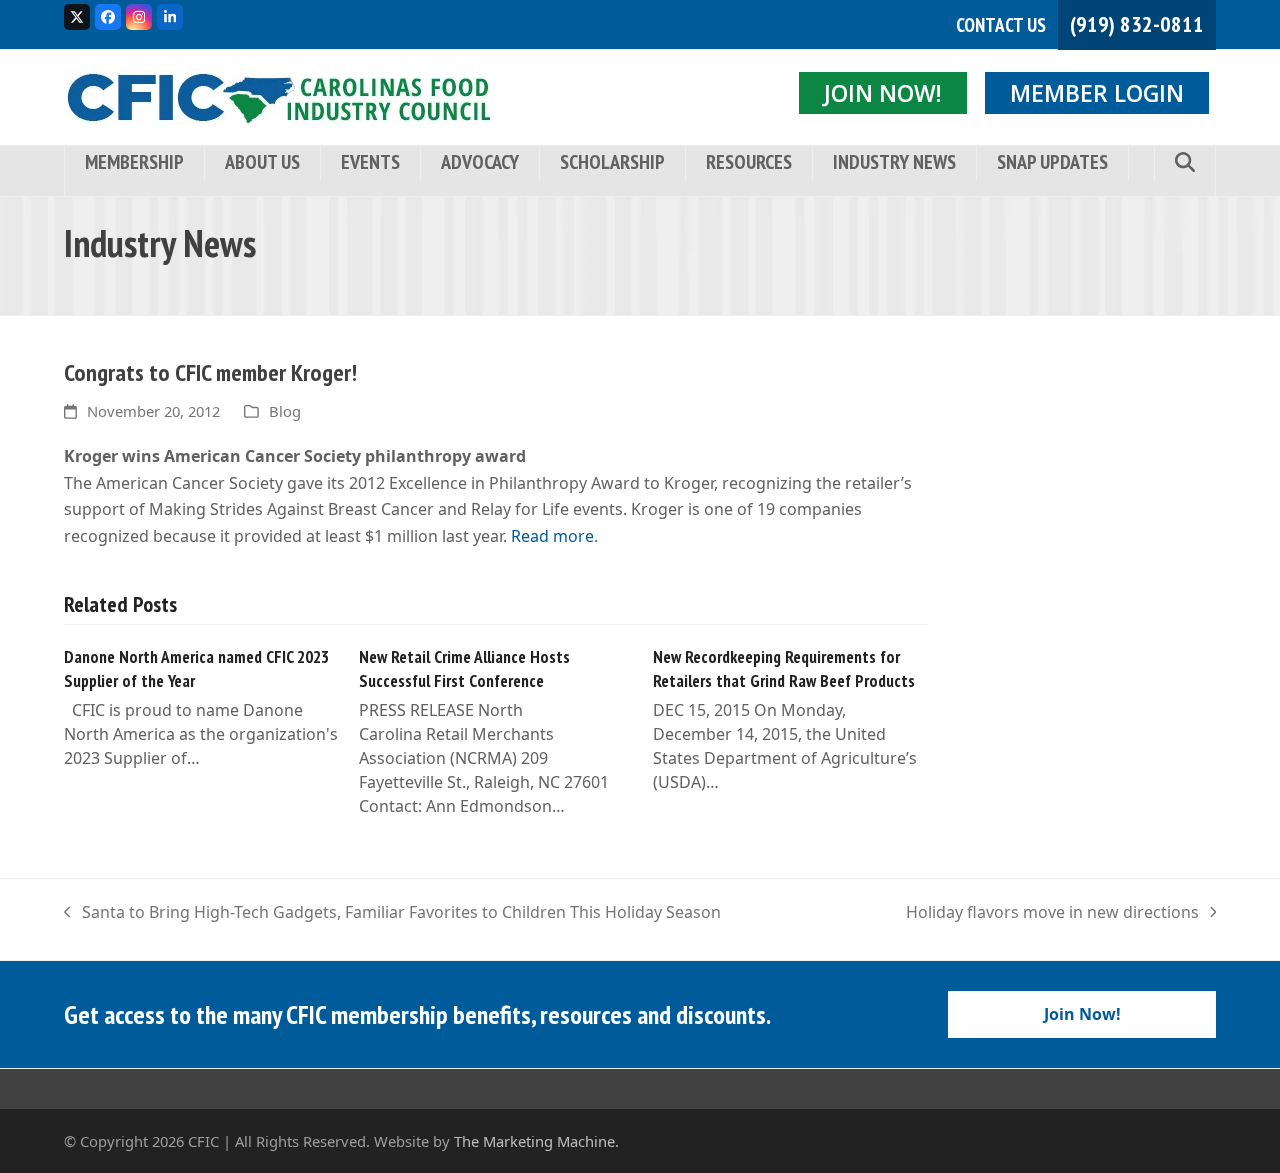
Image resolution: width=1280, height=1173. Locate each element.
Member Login (1097, 93)
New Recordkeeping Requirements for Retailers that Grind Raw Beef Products (784, 668)
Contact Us (1001, 25)
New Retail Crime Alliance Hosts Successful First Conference (464, 668)
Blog (285, 411)
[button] (1185, 163)
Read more (552, 536)
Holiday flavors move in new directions (1052, 913)
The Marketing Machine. (536, 1141)
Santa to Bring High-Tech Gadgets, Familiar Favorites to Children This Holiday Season (392, 913)
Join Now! (883, 93)
